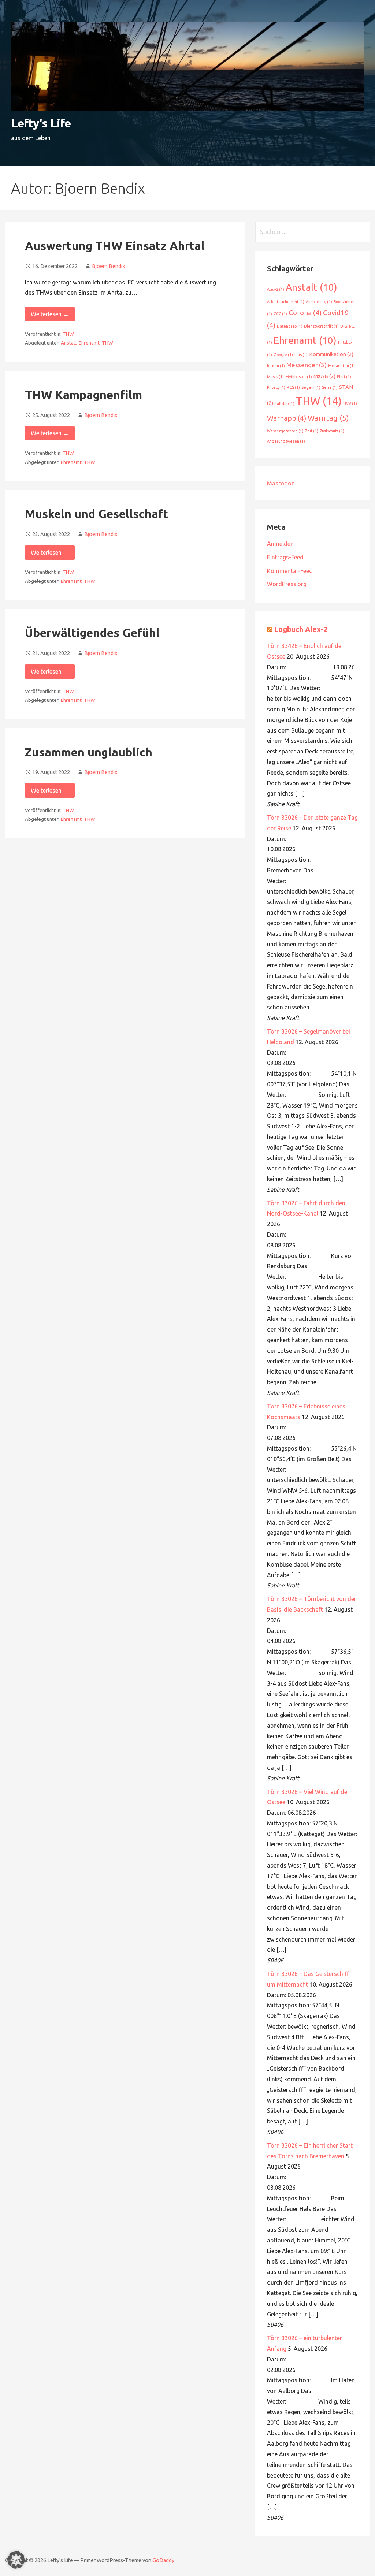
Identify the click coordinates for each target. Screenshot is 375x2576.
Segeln (311, 387)
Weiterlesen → (50, 314)
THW (68, 334)
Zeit (312, 431)
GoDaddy (163, 2560)
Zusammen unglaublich (89, 752)
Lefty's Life (41, 123)
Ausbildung (319, 302)
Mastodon (281, 483)
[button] (16, 2560)
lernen (276, 366)
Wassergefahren (285, 431)
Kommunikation (331, 354)
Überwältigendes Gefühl (92, 633)
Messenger (307, 365)
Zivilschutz (332, 431)
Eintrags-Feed (285, 557)
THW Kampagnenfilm (83, 395)
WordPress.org (287, 584)
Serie (330, 387)
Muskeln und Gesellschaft (96, 514)
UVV (350, 403)
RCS (293, 387)
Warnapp (287, 418)
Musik (275, 377)
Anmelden (280, 544)
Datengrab (290, 326)
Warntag (328, 418)
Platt (344, 377)
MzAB (324, 376)
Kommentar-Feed (290, 571)
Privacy (276, 387)
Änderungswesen (286, 441)
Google (283, 355)
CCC (280, 314)
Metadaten (341, 366)
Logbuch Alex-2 (301, 629)
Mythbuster (299, 377)
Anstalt (69, 343)
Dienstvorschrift (321, 326)
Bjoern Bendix (108, 266)
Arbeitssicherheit (286, 302)
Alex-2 (276, 289)
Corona (305, 313)
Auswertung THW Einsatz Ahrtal (115, 246)
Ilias (301, 355)
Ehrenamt (89, 343)
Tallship (285, 403)
